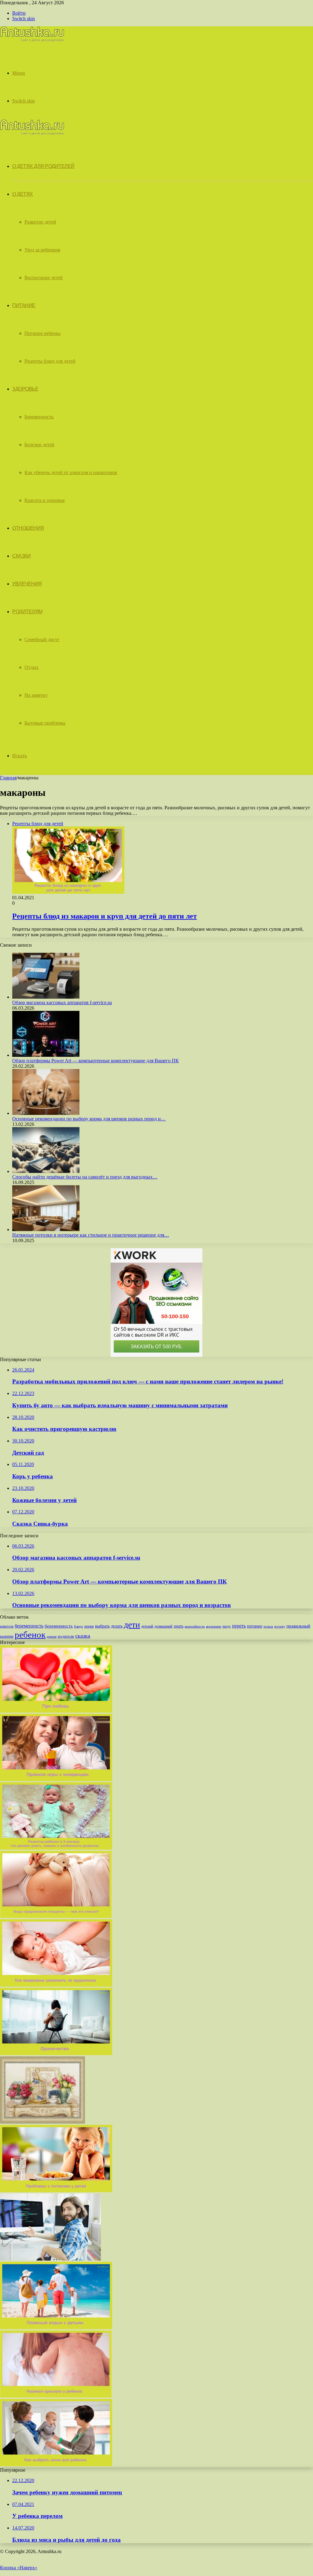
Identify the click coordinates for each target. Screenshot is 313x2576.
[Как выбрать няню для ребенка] (56, 2465)
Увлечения (27, 584)
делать (117, 1626)
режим (52, 1636)
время (89, 1626)
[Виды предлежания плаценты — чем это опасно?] (56, 1916)
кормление (214, 1626)
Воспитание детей (44, 278)
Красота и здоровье (45, 500)
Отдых (31, 667)
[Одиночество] (56, 2053)
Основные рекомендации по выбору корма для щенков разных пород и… (89, 1119)
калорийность (195, 1626)
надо (227, 1626)
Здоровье (25, 389)
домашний (163, 1626)
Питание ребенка (42, 333)
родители (66, 1636)
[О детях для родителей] (32, 40)
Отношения (28, 528)
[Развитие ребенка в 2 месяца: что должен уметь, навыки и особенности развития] (56, 1848)
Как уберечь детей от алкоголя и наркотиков (71, 472)
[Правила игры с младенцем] (56, 1779)
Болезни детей (39, 445)
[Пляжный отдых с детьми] (56, 2327)
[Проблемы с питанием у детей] (56, 2190)
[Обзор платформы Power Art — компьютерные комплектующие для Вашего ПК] (46, 1055)
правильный (298, 1626)
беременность (29, 1626)
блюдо (79, 1626)
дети (132, 1625)
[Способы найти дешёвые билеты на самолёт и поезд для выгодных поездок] (46, 1171)
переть (239, 1626)
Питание (24, 305)
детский (147, 1626)
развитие (7, 1636)
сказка (83, 1636)
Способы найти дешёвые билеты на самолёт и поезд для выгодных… (85, 1177)
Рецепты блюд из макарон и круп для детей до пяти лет (105, 916)
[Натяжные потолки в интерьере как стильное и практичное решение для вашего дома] (46, 1229)
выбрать (102, 1626)
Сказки (21, 556)
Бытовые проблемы (45, 723)
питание (255, 1626)
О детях (23, 194)
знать (179, 1626)
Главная (8, 778)
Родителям (27, 612)
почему (280, 1626)
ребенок (30, 1635)
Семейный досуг (42, 639)
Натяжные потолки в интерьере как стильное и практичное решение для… (91, 1235)
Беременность (39, 417)
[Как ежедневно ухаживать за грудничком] (56, 1985)
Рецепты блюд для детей (50, 361)
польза (268, 1626)
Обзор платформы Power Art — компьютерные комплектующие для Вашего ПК (96, 1061)
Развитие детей (40, 222)
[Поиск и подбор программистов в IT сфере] (50, 2259)
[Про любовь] (56, 1711)
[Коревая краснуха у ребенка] (56, 2396)
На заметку (36, 695)
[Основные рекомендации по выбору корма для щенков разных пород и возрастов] (46, 1113)
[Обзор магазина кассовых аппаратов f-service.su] (46, 997)
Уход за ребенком (42, 250)
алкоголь (7, 1626)
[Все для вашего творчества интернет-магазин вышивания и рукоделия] (42, 2122)
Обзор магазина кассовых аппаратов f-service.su (62, 1002)
